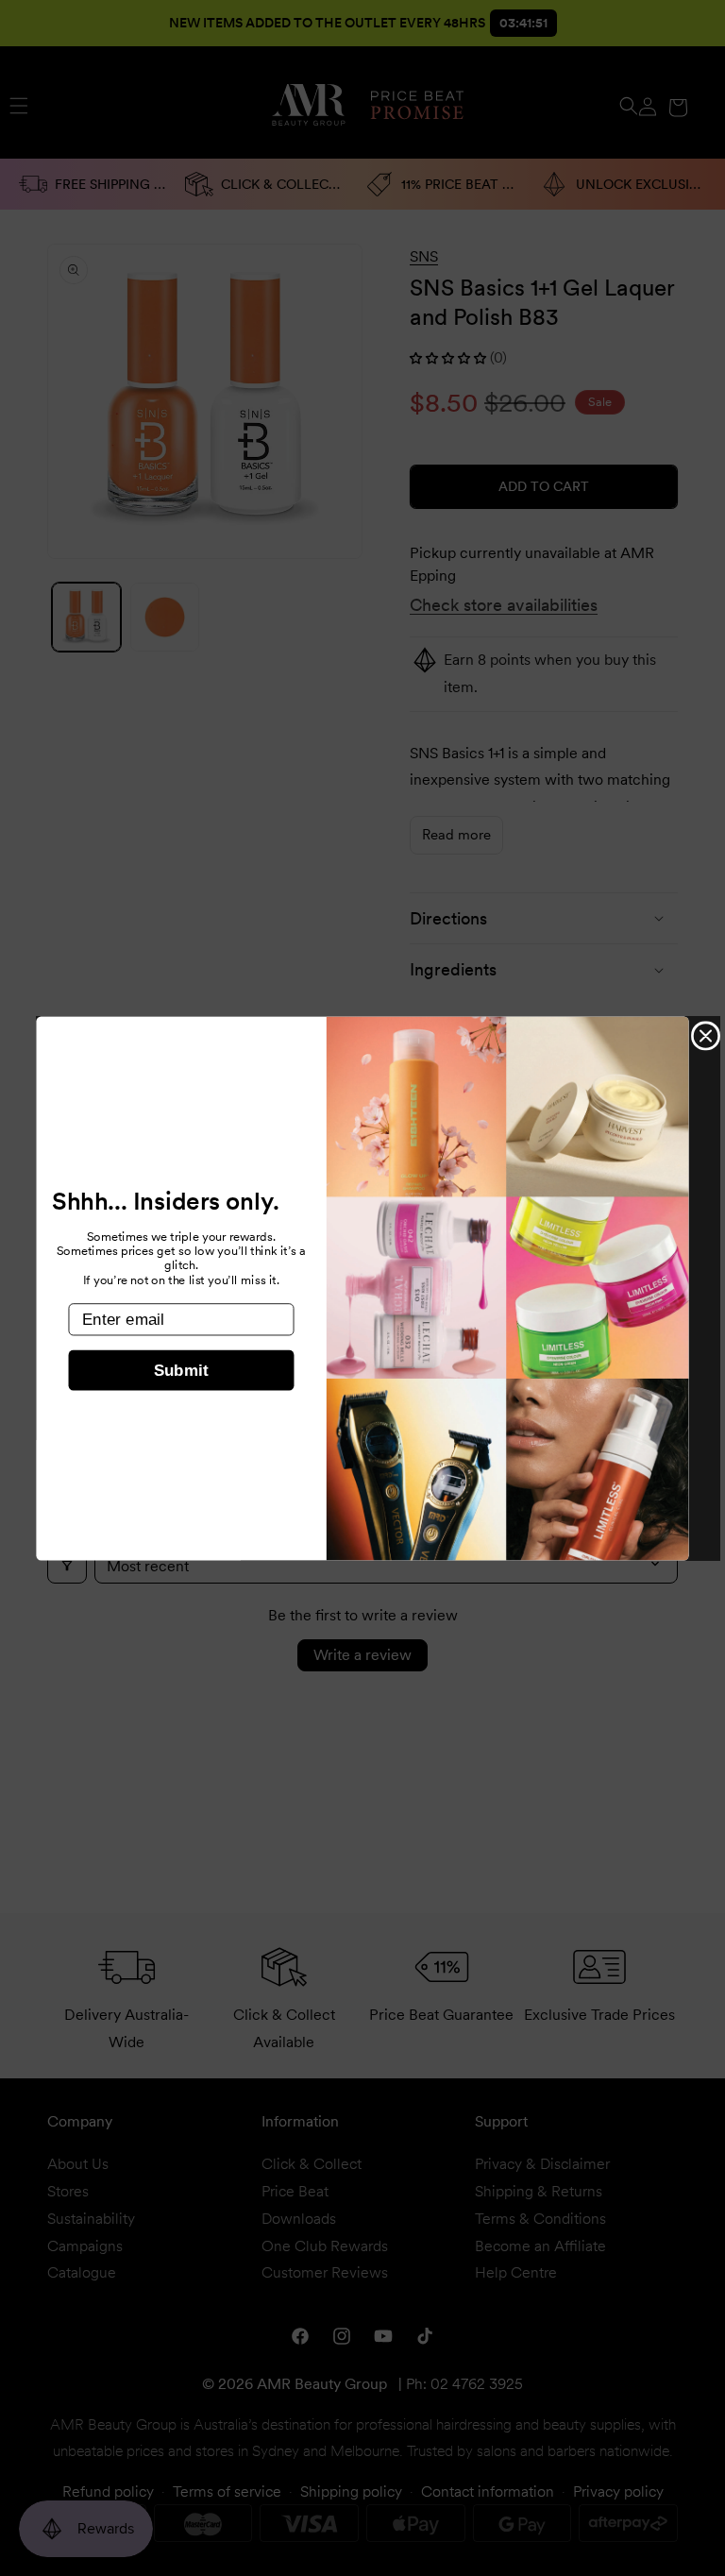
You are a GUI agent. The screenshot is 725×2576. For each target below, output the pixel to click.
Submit (181, 1371)
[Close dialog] (706, 1035)
